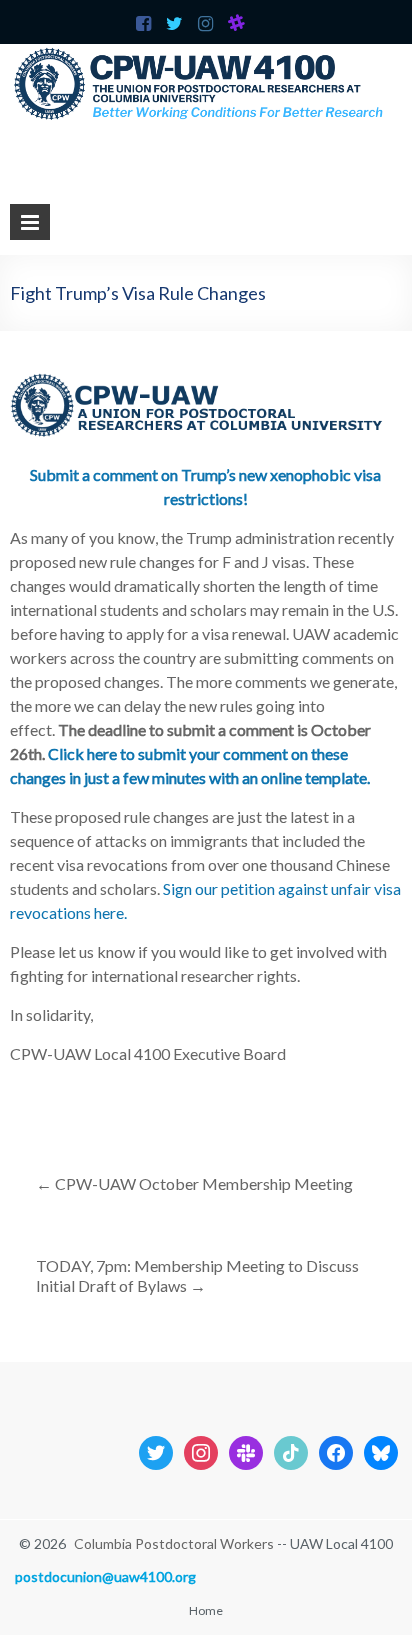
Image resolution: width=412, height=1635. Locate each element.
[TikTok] (291, 1450)
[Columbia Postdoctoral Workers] (206, 53)
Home (206, 1610)
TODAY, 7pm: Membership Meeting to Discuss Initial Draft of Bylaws (197, 1275)
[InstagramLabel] (201, 1450)
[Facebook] (336, 1450)
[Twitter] (156, 1450)
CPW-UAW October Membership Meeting (194, 1183)
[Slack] (246, 1450)
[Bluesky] (381, 1450)
